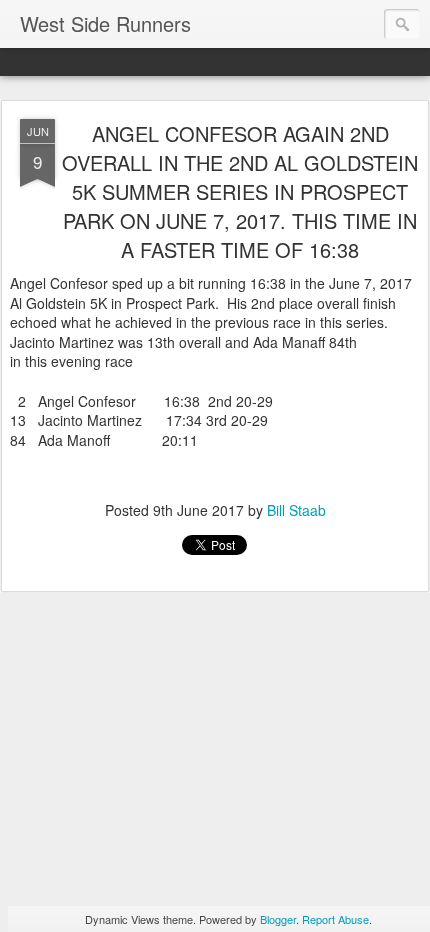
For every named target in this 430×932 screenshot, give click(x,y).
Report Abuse (335, 919)
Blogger (278, 919)
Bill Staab (296, 510)
